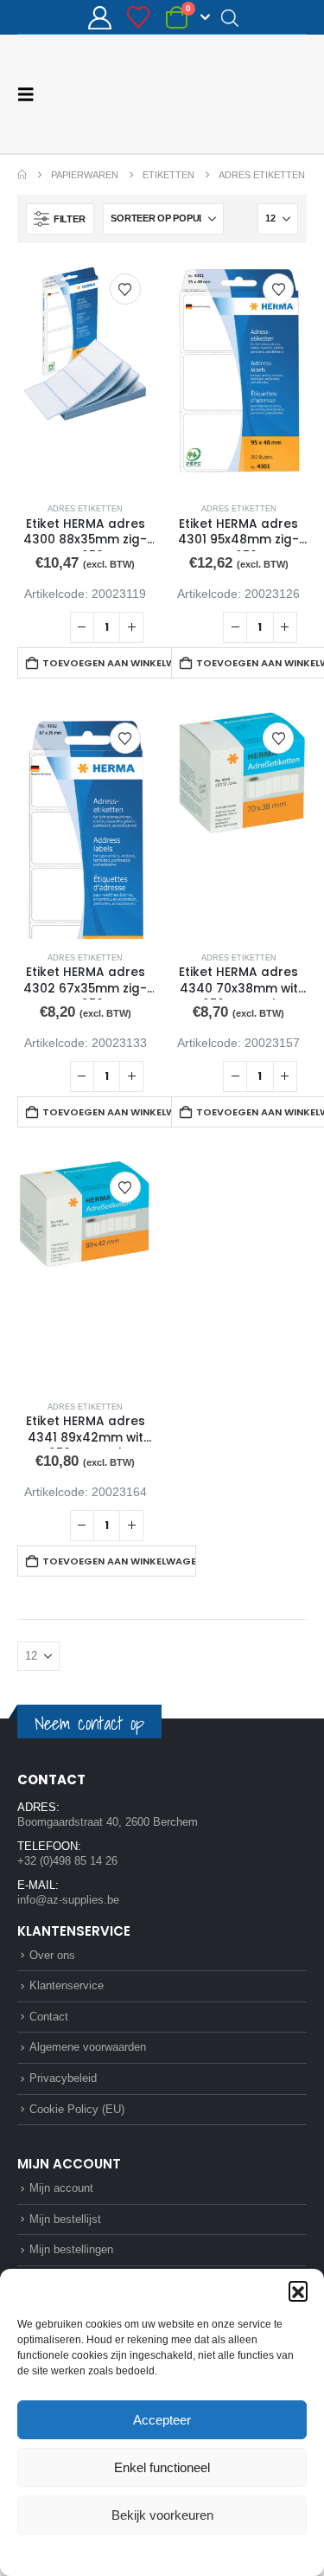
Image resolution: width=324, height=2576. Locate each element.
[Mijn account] (99, 18)
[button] (298, 2290)
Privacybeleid (194, 2554)
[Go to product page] (86, 375)
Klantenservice (67, 1985)
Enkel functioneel (162, 2467)
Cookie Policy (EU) (77, 2109)
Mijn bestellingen (71, 2249)
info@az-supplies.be (68, 1900)
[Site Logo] (242, 94)
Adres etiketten (85, 509)
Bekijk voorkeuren (162, 2515)
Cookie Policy (121, 2554)
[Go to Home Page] (22, 175)
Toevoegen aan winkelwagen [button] (119, 663)
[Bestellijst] (139, 17)
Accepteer (162, 2420)
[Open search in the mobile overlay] (230, 17)
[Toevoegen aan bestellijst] (125, 289)
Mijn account (61, 2188)
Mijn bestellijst (65, 2219)
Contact (49, 2017)
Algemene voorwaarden (88, 2047)
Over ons (52, 1955)
